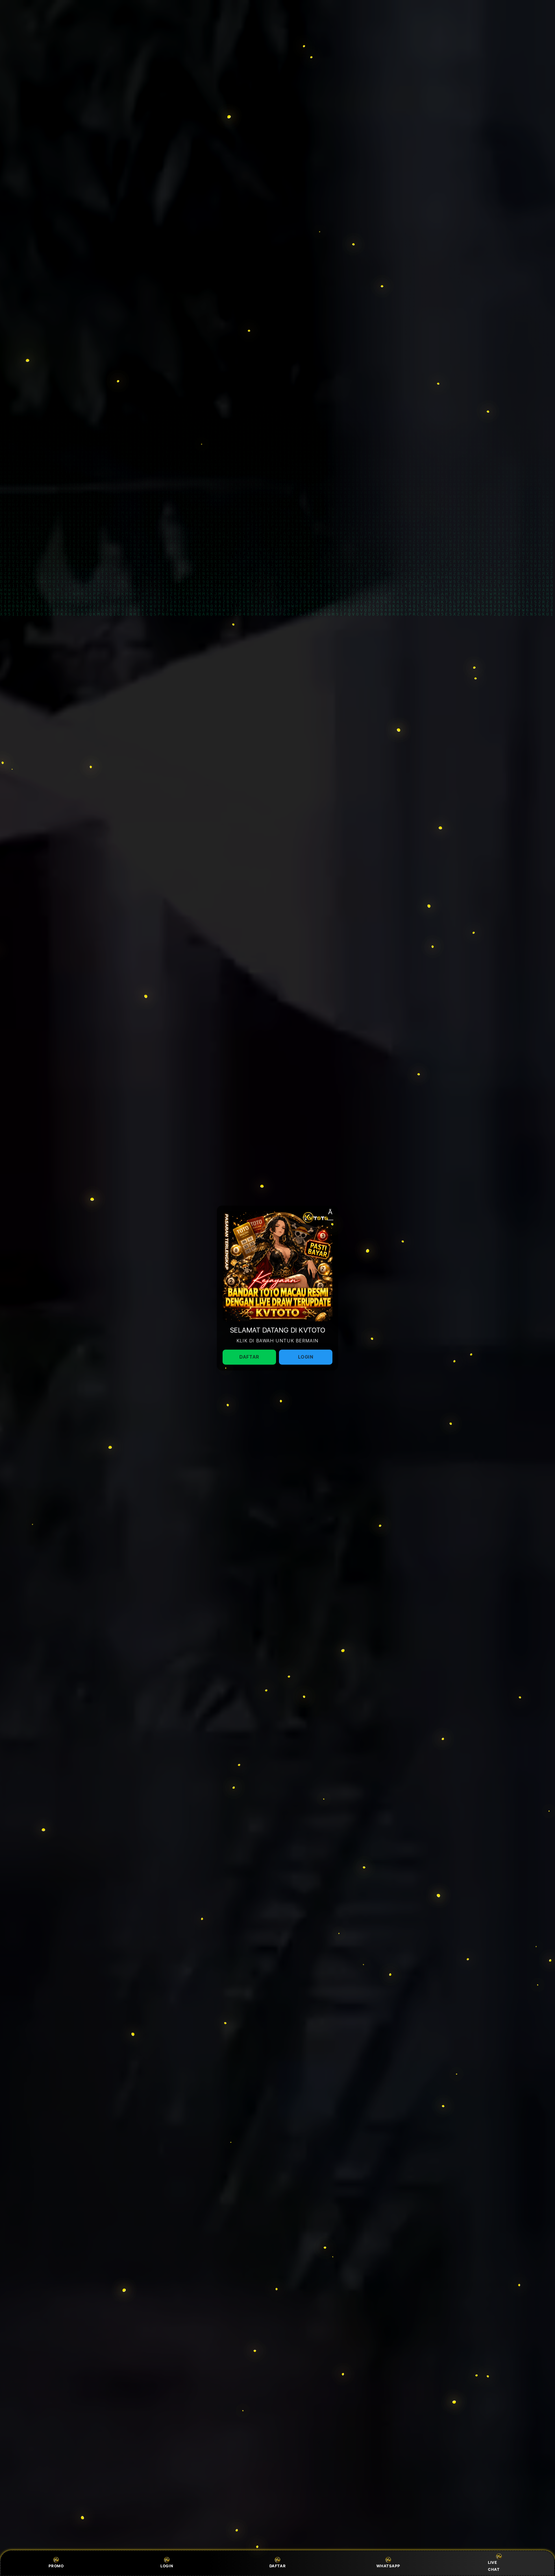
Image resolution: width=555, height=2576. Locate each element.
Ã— (330, 1214)
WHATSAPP (388, 2566)
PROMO (56, 2566)
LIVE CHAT (494, 2566)
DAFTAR (278, 2566)
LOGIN (167, 2566)
